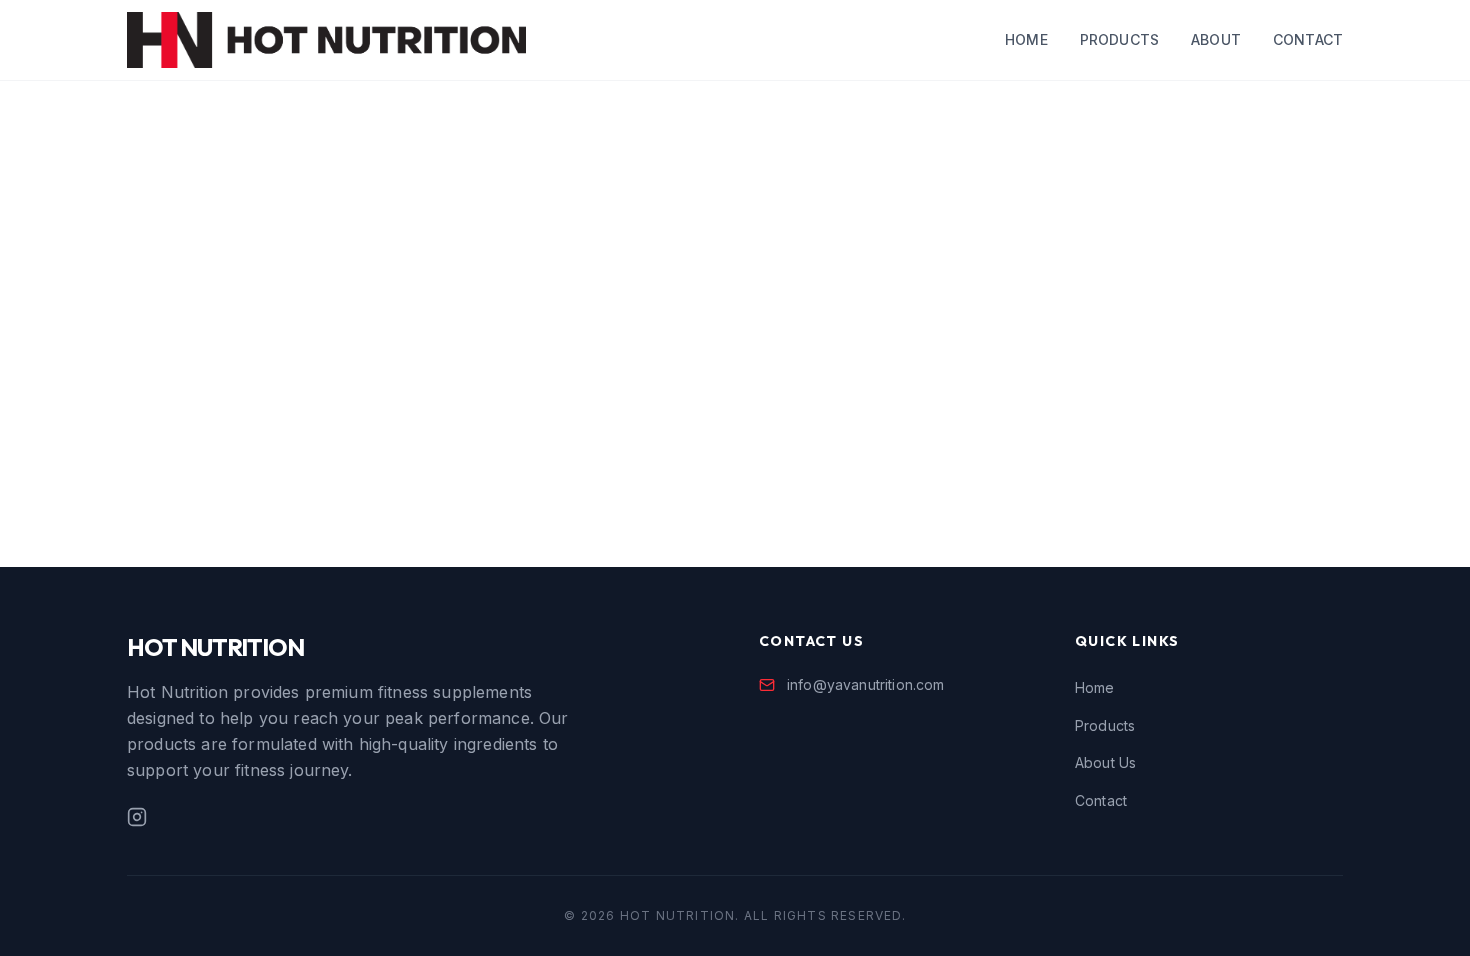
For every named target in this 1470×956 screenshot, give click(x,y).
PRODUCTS (1119, 39)
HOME (1026, 39)
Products (1105, 725)
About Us (1105, 762)
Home (1095, 687)
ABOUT (1216, 39)
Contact (1101, 800)
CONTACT (1308, 39)
